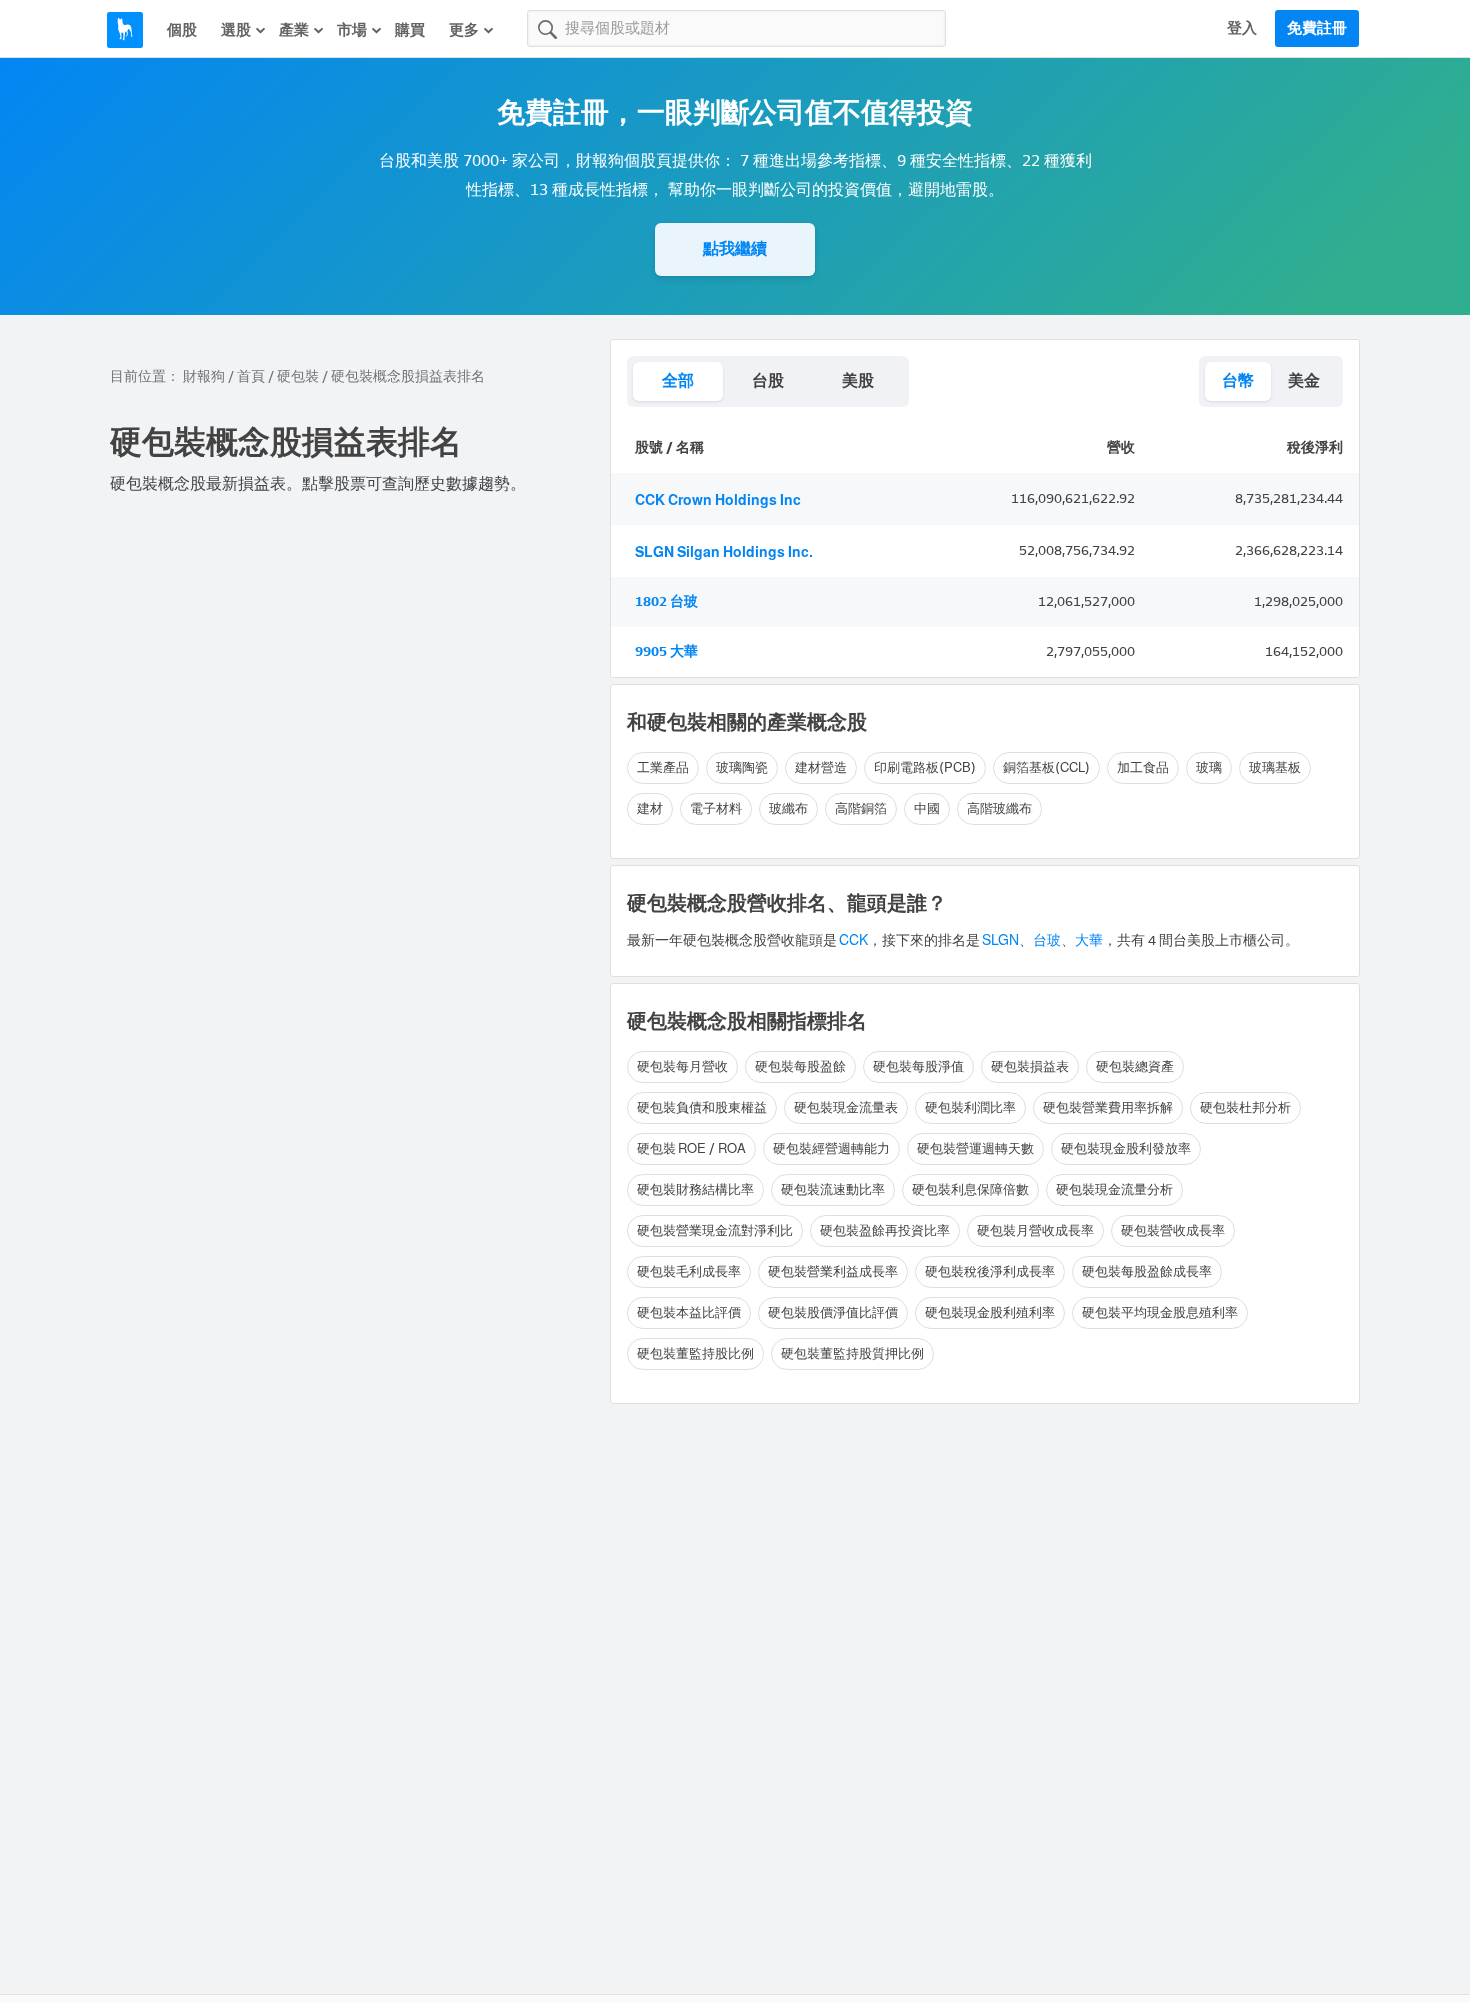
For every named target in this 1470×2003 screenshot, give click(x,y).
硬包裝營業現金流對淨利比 (715, 1230)
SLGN (999, 940)
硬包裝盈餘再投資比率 (885, 1230)
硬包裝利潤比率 (970, 1107)
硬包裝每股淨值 (918, 1066)
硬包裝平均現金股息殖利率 (1160, 1312)
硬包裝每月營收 (682, 1066)
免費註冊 (1317, 28)
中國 (927, 808)
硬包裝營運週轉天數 (975, 1148)
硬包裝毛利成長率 (689, 1271)
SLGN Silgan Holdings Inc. (724, 552)
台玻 (1047, 940)
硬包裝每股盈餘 (800, 1066)
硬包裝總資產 (1135, 1066)
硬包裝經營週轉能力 (831, 1148)
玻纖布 (788, 808)
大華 (1089, 940)
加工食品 (1143, 767)
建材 (650, 808)
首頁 (251, 376)
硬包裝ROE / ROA (691, 1148)
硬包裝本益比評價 (689, 1312)
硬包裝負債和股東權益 (702, 1107)
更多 (464, 30)
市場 (352, 30)
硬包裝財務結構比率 (695, 1189)
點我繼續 (735, 248)
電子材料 (716, 808)
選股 (236, 30)
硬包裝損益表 (1030, 1066)
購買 (410, 30)
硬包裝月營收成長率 (1035, 1230)
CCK (853, 940)
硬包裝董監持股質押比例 (852, 1353)
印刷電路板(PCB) (925, 767)
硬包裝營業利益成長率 (833, 1271)
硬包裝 (298, 376)
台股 (768, 380)
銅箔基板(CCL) (1046, 767)
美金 (1304, 380)
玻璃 (1209, 767)
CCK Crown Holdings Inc (718, 500)
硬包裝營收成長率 (1173, 1230)
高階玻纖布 (999, 808)
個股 (182, 30)
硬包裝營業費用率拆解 (1108, 1107)
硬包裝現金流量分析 (1114, 1189)
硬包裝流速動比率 (833, 1189)
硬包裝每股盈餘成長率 (1147, 1271)
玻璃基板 (1275, 767)
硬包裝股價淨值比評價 (833, 1312)
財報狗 (204, 376)
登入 (1242, 28)
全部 (678, 380)
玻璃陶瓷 (742, 767)
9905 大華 (666, 651)
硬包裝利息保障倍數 (970, 1189)
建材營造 (821, 767)
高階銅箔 (861, 808)
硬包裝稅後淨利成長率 (990, 1271)
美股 (858, 380)
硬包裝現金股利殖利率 (990, 1312)
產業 (294, 30)
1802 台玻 (666, 601)
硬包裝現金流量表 (846, 1107)
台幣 (1238, 380)
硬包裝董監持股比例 (695, 1353)
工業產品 (663, 767)
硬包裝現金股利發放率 (1126, 1148)
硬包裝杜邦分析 (1245, 1107)
